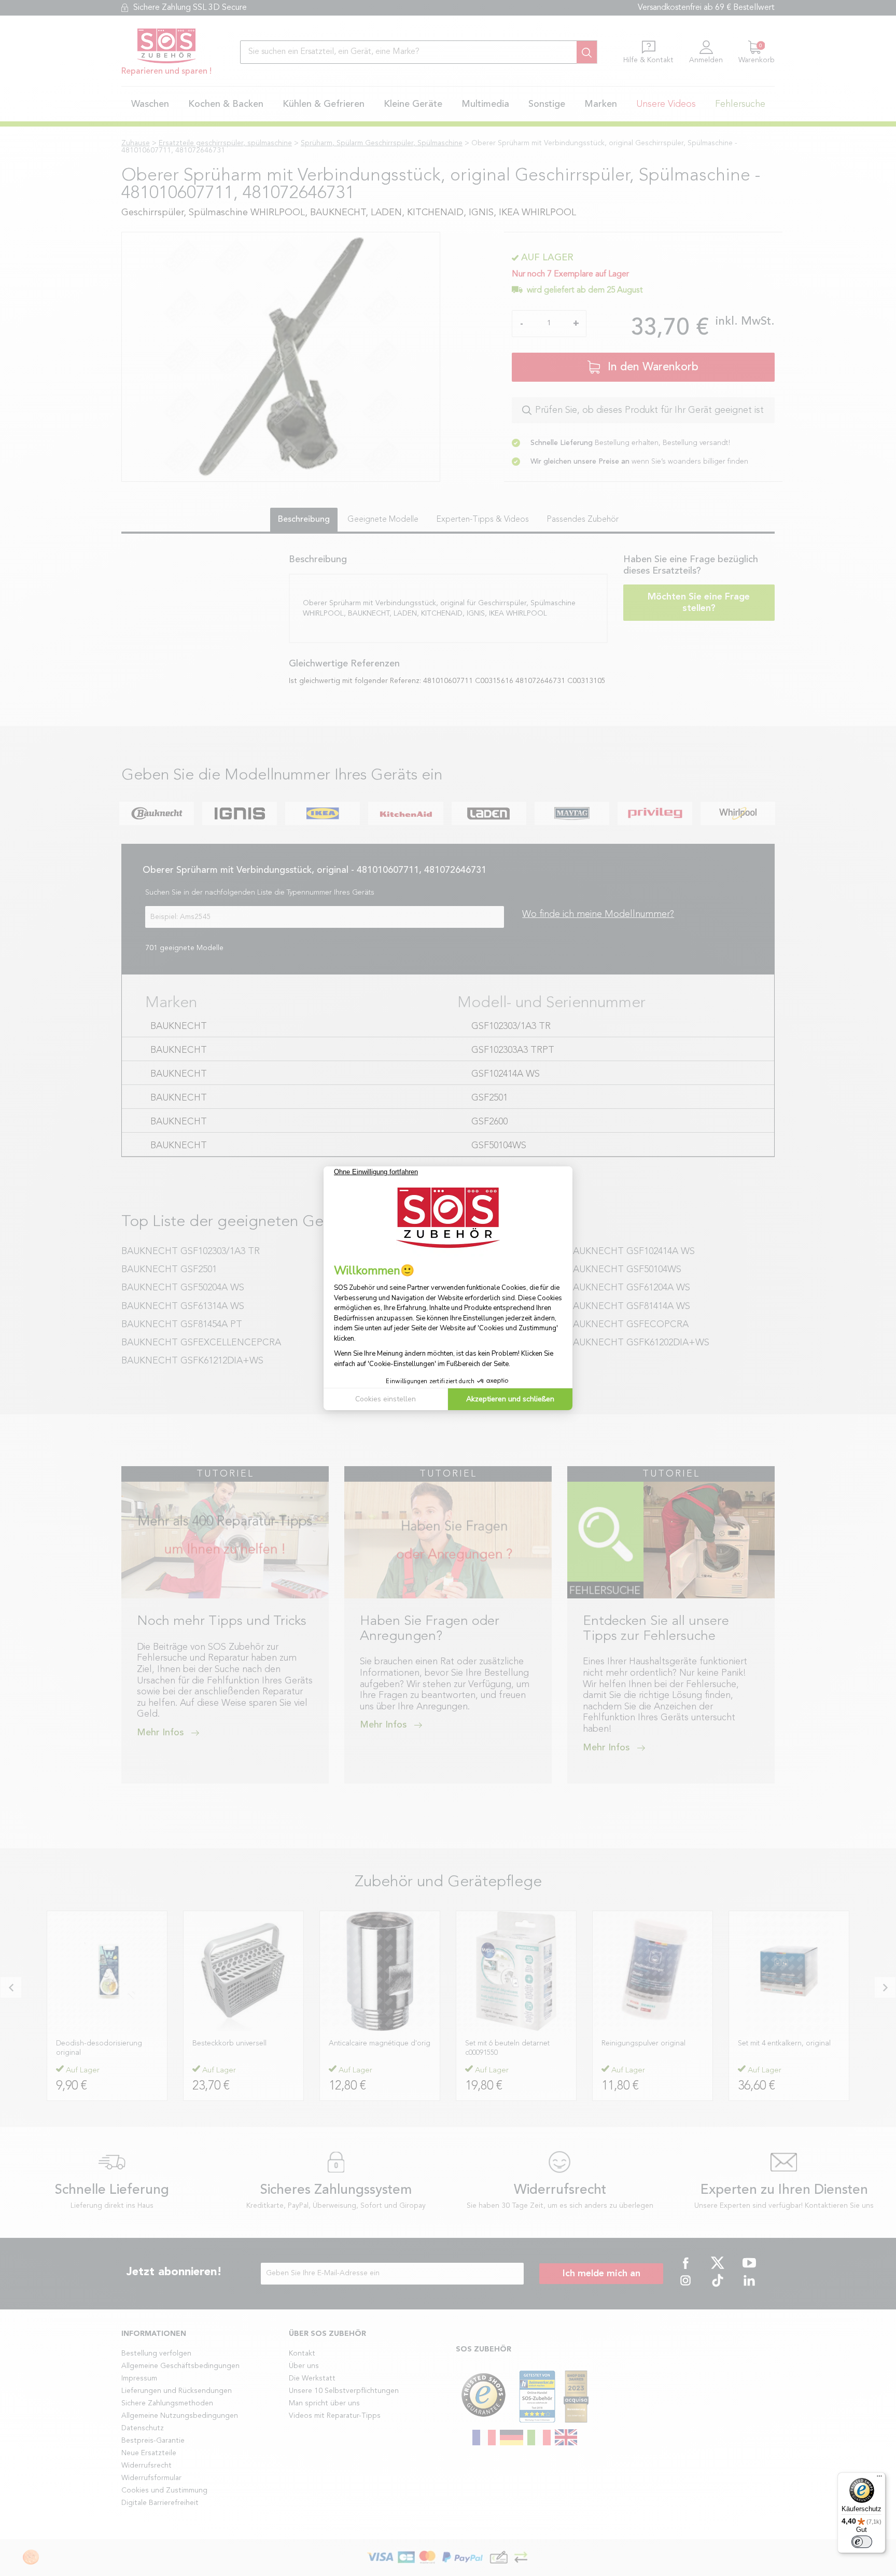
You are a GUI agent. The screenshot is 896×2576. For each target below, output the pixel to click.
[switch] (862, 2542)
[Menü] (879, 2478)
